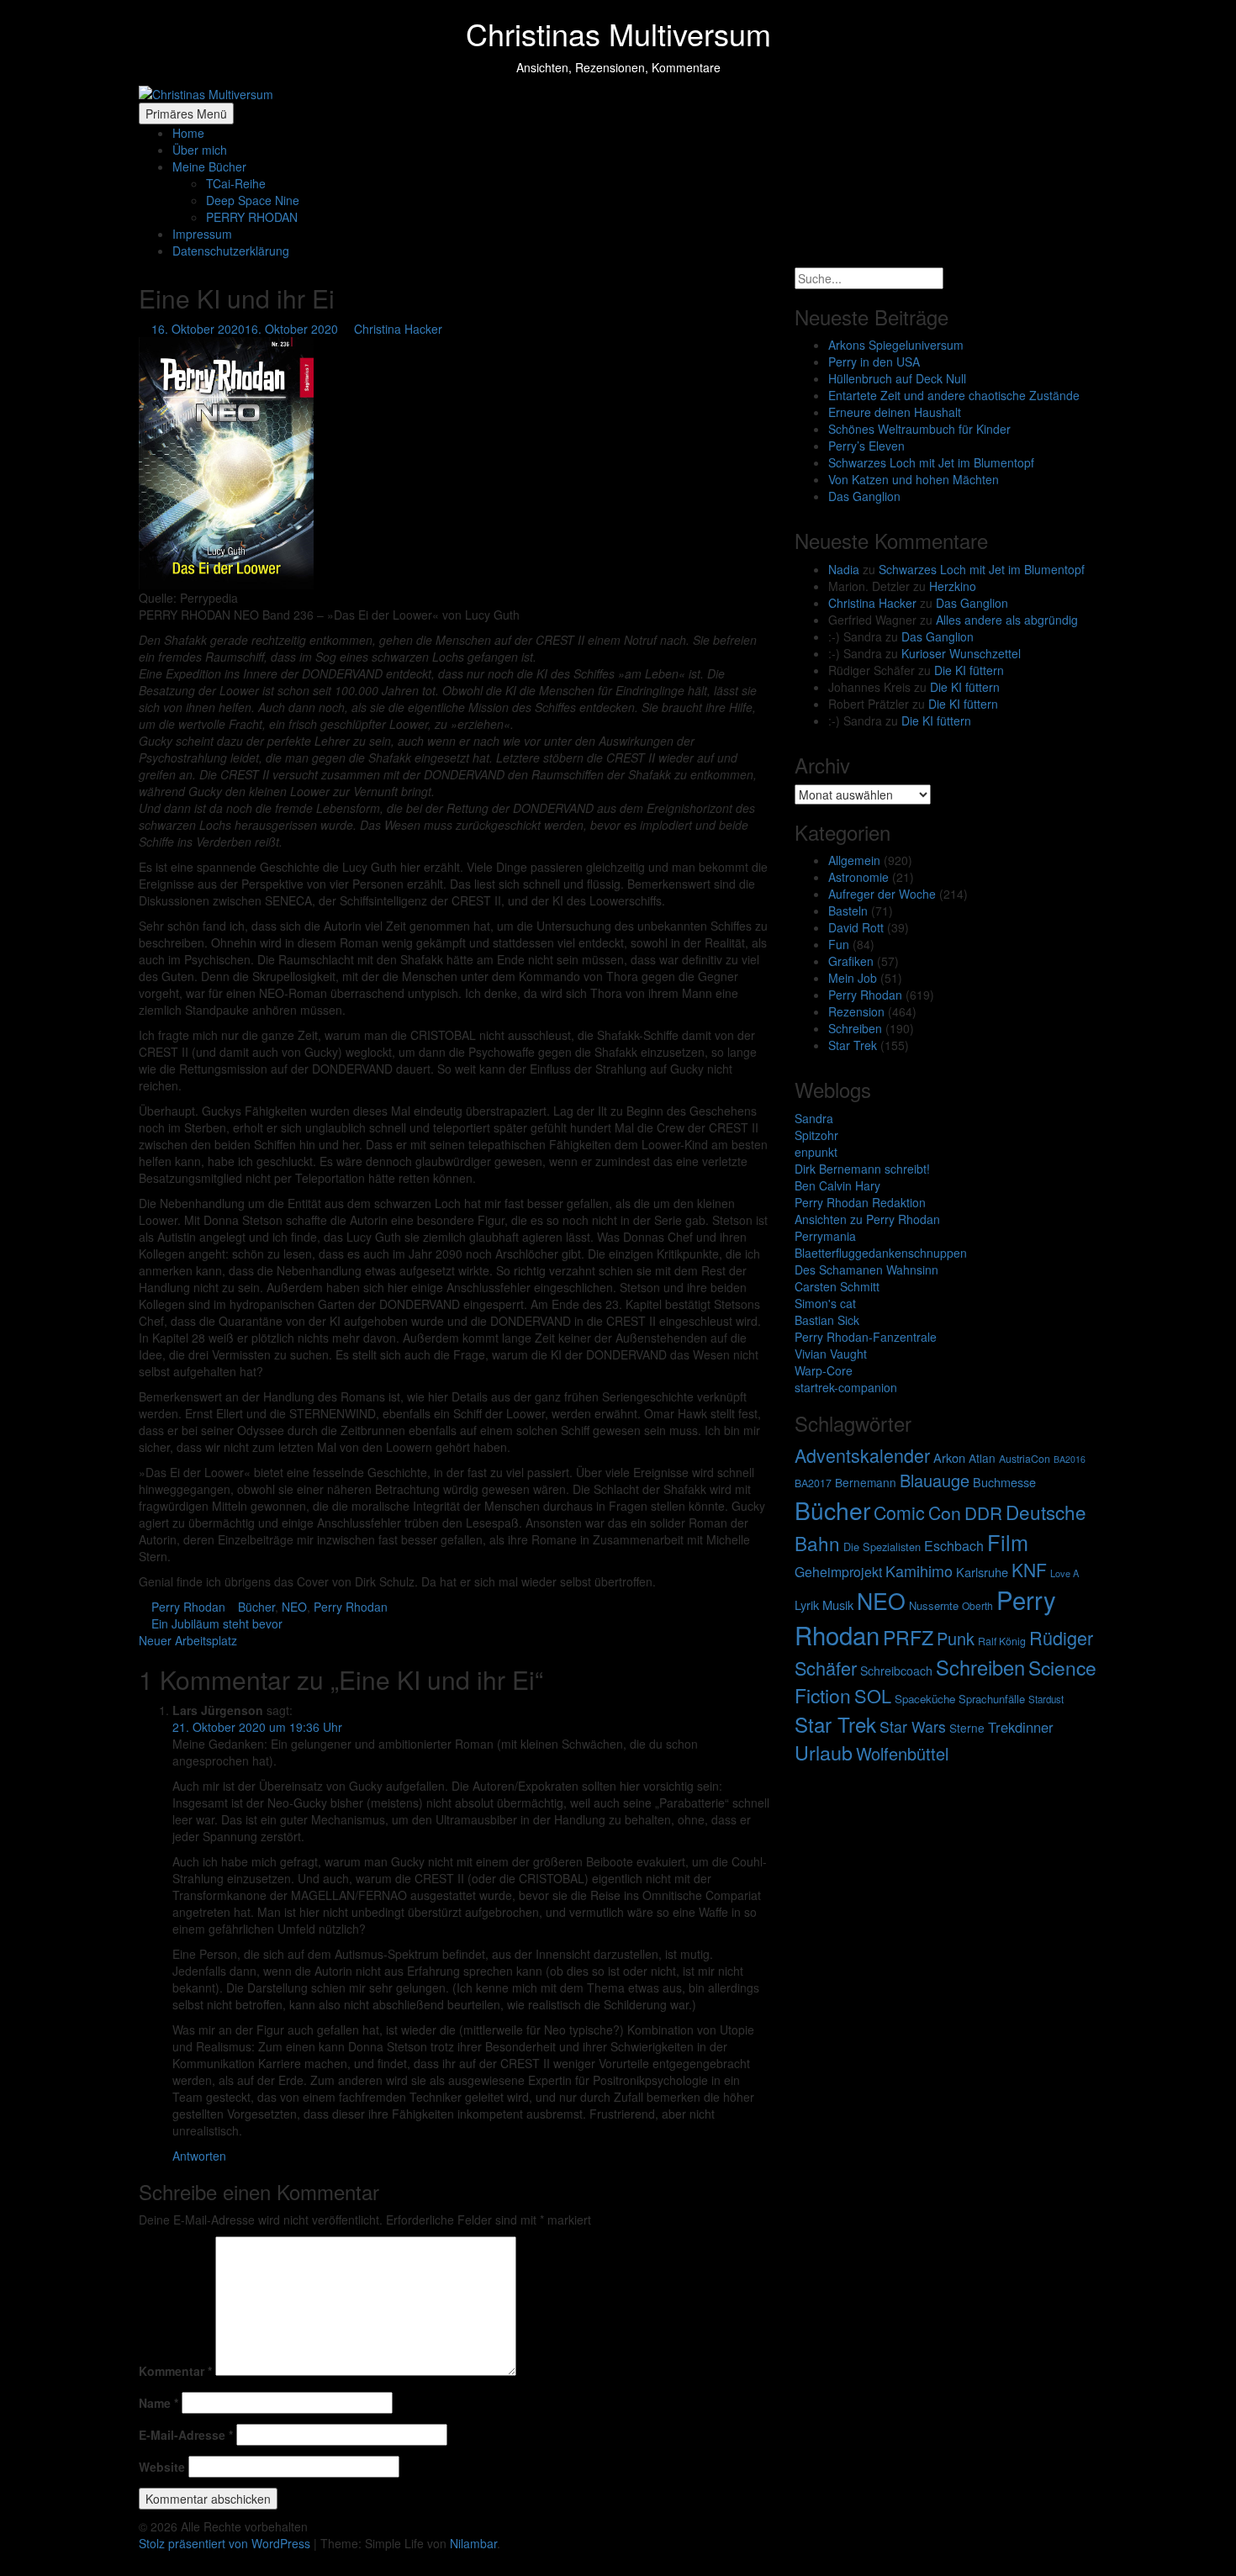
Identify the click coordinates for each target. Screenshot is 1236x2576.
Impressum (202, 234)
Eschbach (954, 1546)
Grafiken (851, 961)
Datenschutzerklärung (231, 251)
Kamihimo (919, 1570)
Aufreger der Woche (882, 894)
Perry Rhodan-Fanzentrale (866, 1337)
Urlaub (824, 1752)
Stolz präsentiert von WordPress (226, 2543)
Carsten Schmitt (837, 1286)
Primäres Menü (186, 113)
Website (162, 2467)
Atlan (982, 1458)
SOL (873, 1695)
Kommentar (175, 2371)
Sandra (814, 1118)
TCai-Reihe (236, 183)
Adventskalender (862, 1455)
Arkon (949, 1457)
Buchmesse (1004, 1482)
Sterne (967, 1728)
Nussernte (934, 1605)
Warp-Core (824, 1370)
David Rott (856, 927)
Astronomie (858, 877)
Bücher (256, 1607)
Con (945, 1512)
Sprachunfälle (992, 1699)
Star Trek (853, 1045)
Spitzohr (816, 1135)
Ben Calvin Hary (837, 1185)
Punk (956, 1638)
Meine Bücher (209, 166)
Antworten (199, 2156)
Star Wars (913, 1726)
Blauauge (935, 1480)
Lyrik (807, 1605)
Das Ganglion (864, 496)
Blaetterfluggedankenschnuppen (881, 1253)
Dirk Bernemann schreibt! (862, 1169)
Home (188, 133)
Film (1008, 1542)
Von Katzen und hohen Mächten (914, 479)
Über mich (200, 150)
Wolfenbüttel (902, 1753)
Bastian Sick (827, 1320)
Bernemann (866, 1482)
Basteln (848, 911)
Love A (1064, 1573)
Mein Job (853, 978)
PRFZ (908, 1637)
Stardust (1046, 1699)
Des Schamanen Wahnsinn (866, 1270)
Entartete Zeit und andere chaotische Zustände (954, 395)
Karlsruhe (982, 1572)
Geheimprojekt (838, 1572)
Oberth (977, 1605)
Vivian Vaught (831, 1354)
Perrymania (825, 1236)
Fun (839, 944)
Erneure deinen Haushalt (895, 412)
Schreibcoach (896, 1671)
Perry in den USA (874, 362)
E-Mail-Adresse (186, 2435)
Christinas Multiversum (618, 33)
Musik (838, 1605)
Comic (899, 1512)
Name (158, 2403)
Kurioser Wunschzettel (961, 653)
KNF (1029, 1570)
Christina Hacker (398, 329)
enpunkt (816, 1152)
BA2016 (1070, 1459)
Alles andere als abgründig (1007, 620)
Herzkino (953, 586)
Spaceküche (925, 1699)
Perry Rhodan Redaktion (860, 1202)
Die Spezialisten (882, 1547)
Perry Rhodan (188, 1607)
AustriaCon (1025, 1459)
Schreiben (855, 1028)
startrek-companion (846, 1387)
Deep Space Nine (253, 200)
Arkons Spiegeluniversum (896, 345)
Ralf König (1002, 1641)
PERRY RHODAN (252, 217)
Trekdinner (1021, 1727)
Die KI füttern (969, 670)
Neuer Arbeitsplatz (190, 1640)
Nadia (844, 569)
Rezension (856, 1011)
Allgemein (854, 860)
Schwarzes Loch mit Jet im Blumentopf (931, 462)
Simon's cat (825, 1303)
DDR (983, 1512)
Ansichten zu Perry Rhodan (867, 1219)
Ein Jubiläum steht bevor (215, 1623)
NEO (294, 1607)
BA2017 (813, 1483)
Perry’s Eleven (866, 446)
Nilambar (473, 2543)
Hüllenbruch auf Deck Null (897, 378)
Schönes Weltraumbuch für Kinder (919, 429)
